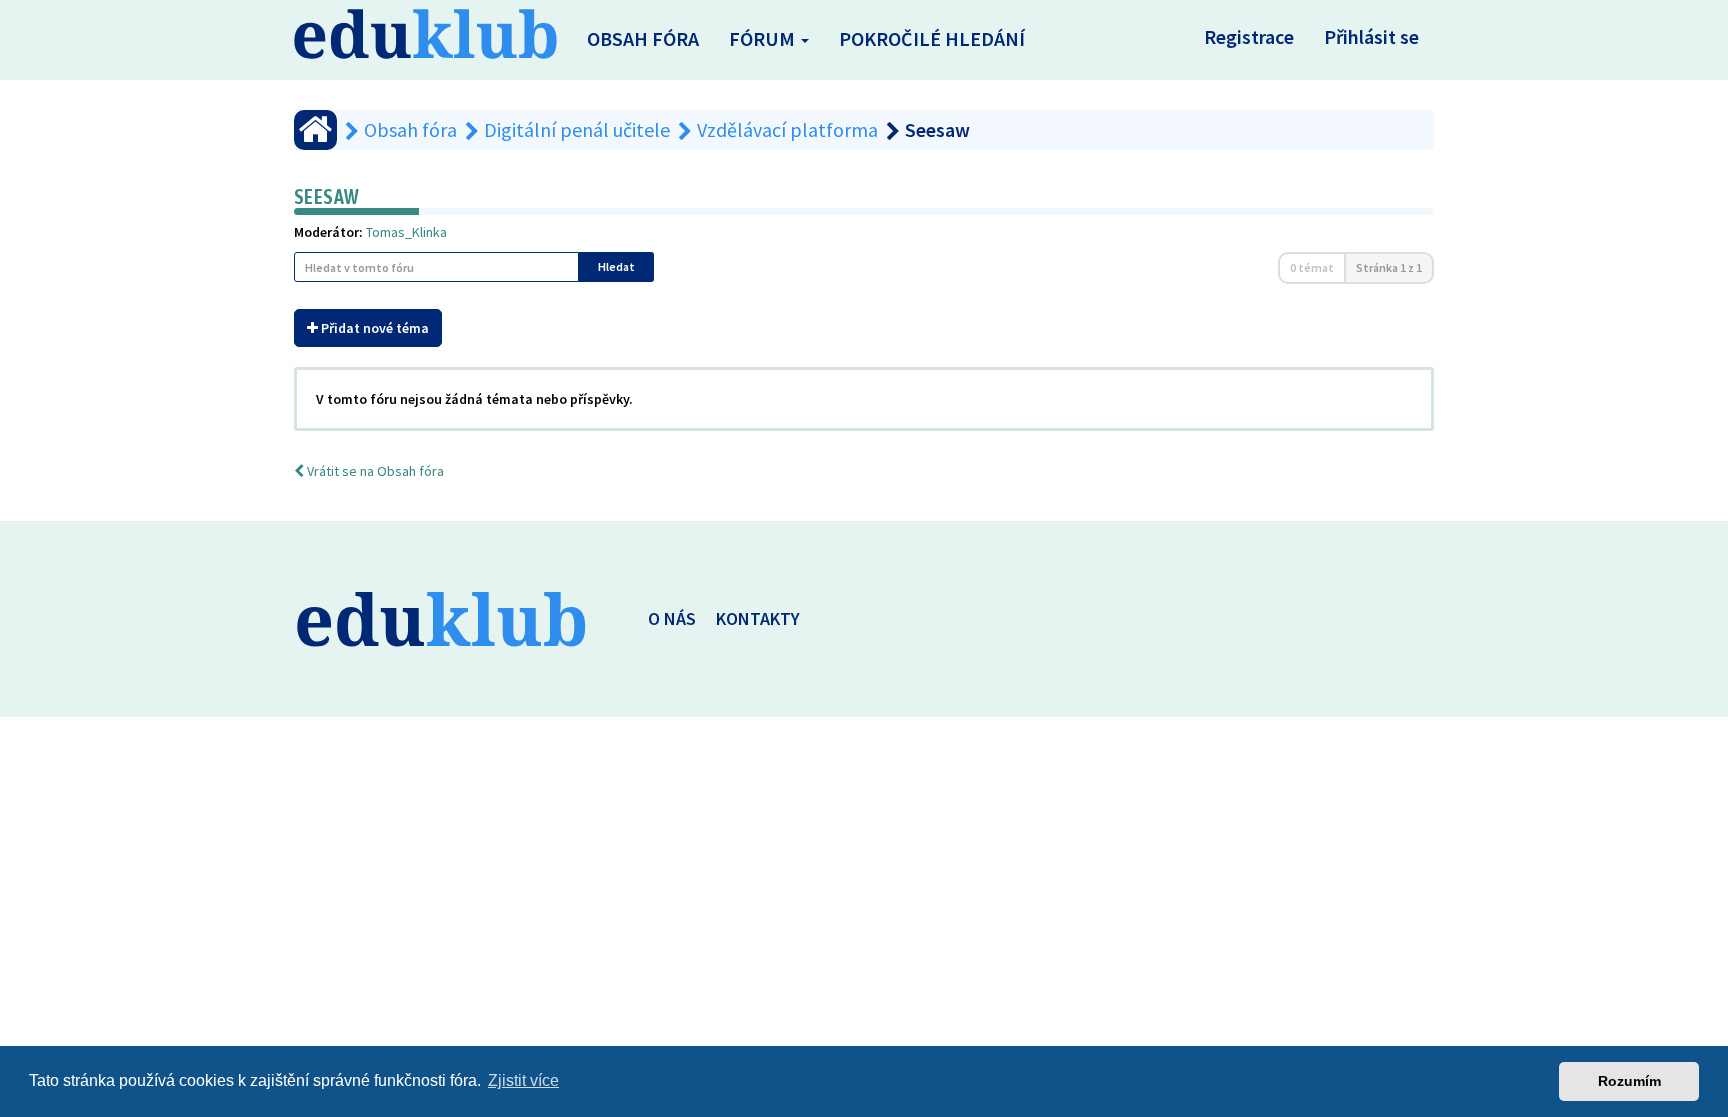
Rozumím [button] (1629, 1081)
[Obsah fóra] (315, 130)
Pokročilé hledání (932, 38)
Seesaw (326, 196)
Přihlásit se (1371, 36)
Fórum (764, 38)
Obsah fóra (643, 38)
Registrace (1249, 36)
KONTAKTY (758, 618)
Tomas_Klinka (406, 232)
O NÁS (672, 618)
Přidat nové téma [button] (373, 328)
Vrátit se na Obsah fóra (374, 471)
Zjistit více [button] (523, 1080)
